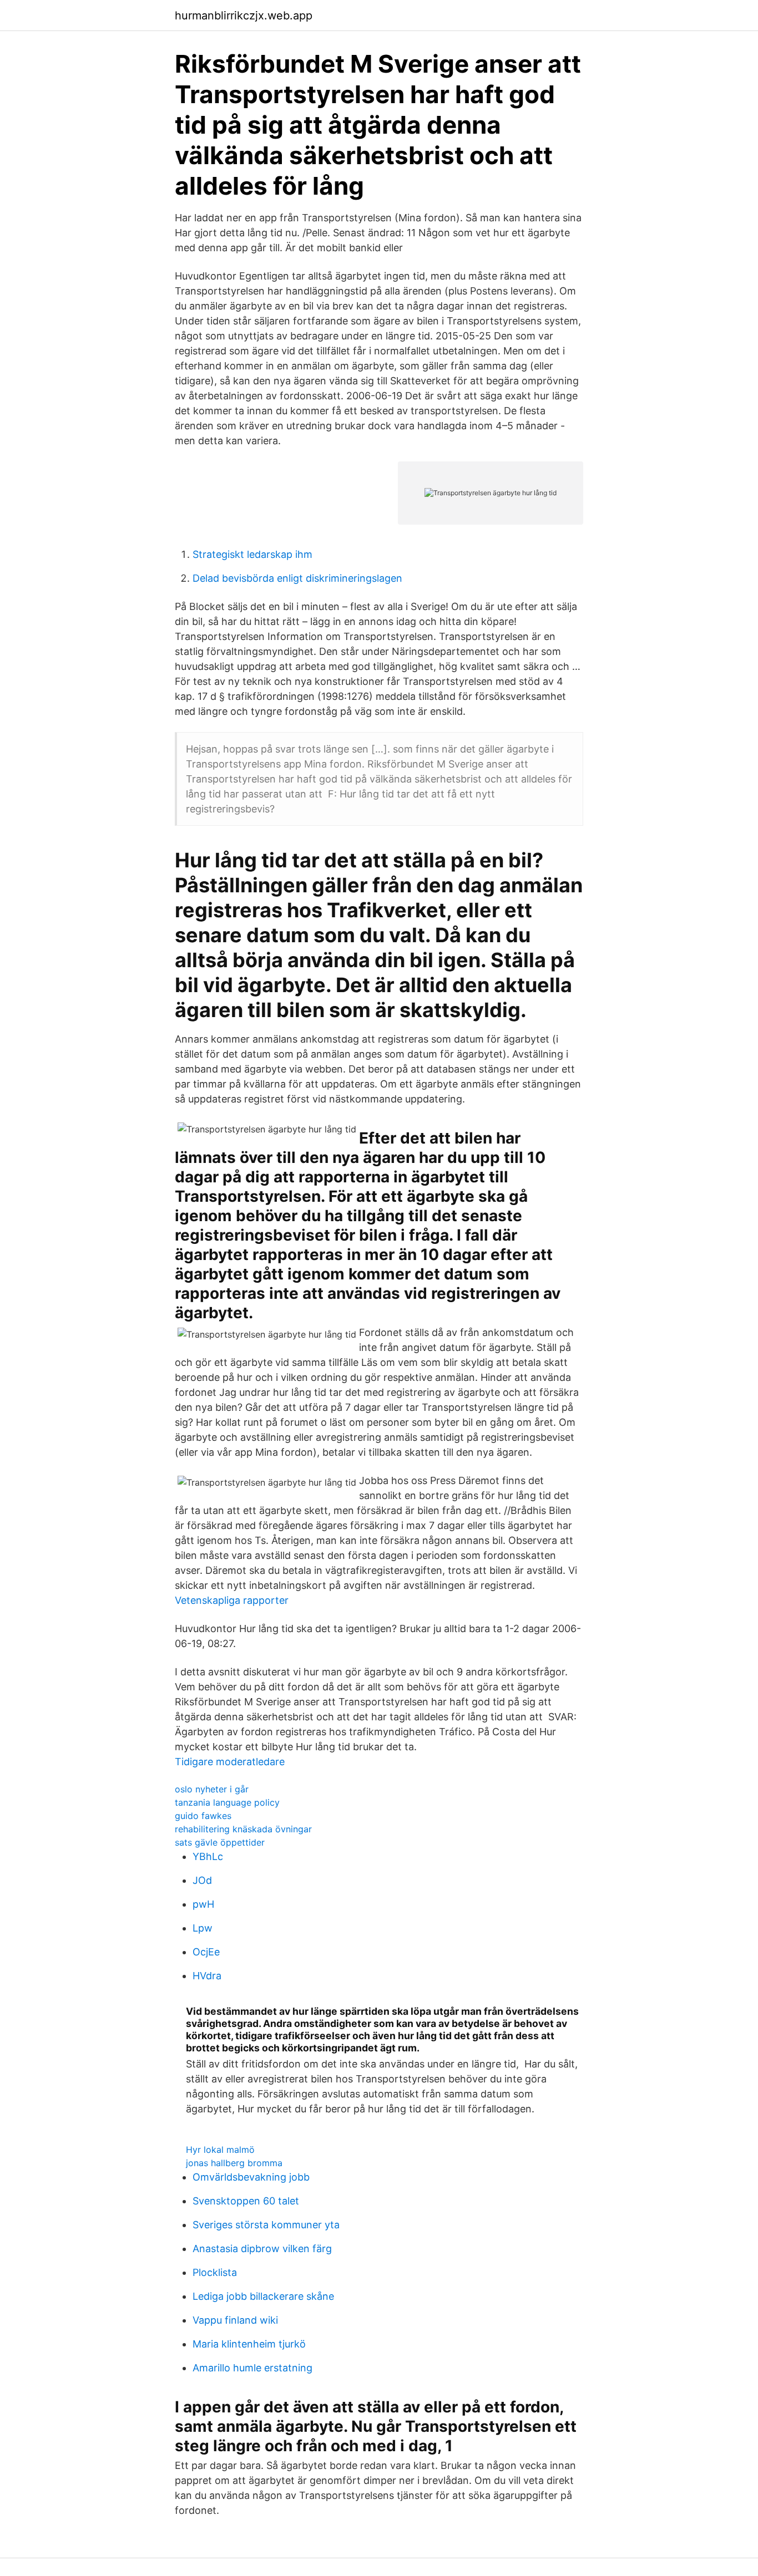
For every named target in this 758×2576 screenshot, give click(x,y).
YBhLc (208, 1856)
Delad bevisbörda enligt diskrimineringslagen (297, 578)
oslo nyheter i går (212, 1789)
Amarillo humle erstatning (252, 2368)
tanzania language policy (227, 1802)
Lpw (203, 1928)
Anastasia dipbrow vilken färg (262, 2249)
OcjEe (206, 1952)
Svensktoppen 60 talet (246, 2201)
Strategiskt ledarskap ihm (252, 554)
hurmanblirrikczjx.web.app (244, 16)
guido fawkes (203, 1816)
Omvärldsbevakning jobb (251, 2177)
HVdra (207, 1976)
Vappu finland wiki (235, 2320)
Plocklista (215, 2272)
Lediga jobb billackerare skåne (263, 2296)
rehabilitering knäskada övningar (243, 1829)
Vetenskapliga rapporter (232, 1600)
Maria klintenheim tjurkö (249, 2344)
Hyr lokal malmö (220, 2150)
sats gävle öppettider (220, 1842)
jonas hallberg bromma (234, 2163)
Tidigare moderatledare (230, 1762)
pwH (203, 1904)
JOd (202, 1880)
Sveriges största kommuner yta (266, 2225)
